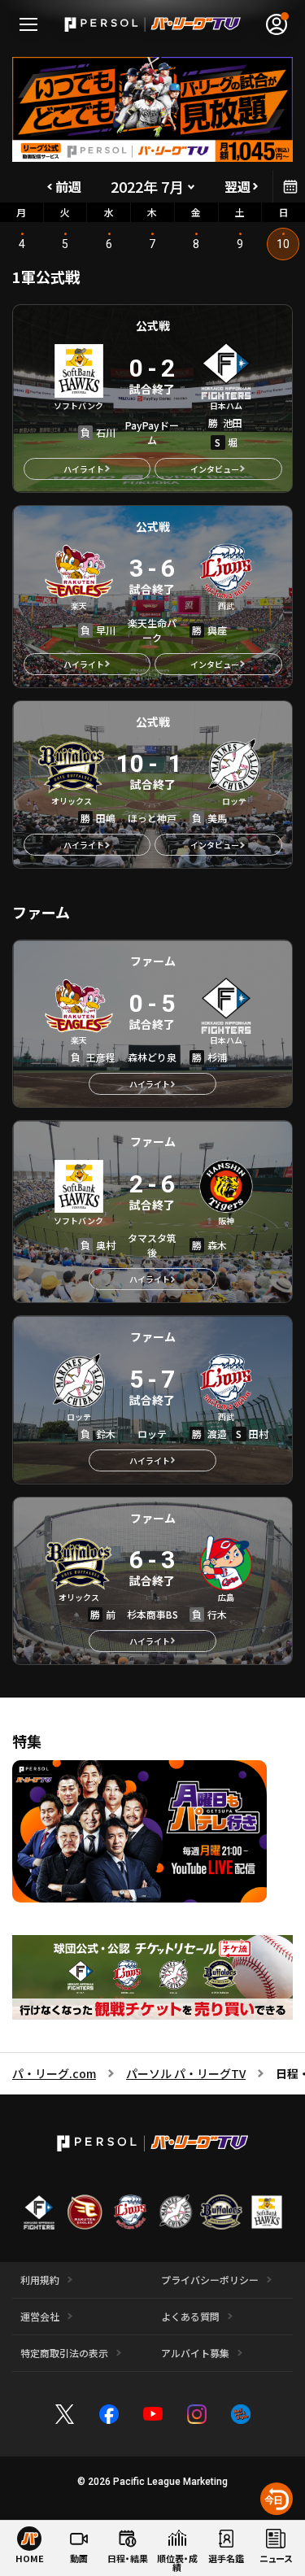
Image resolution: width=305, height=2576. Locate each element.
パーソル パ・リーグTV (186, 2073)
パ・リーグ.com (54, 2073)
